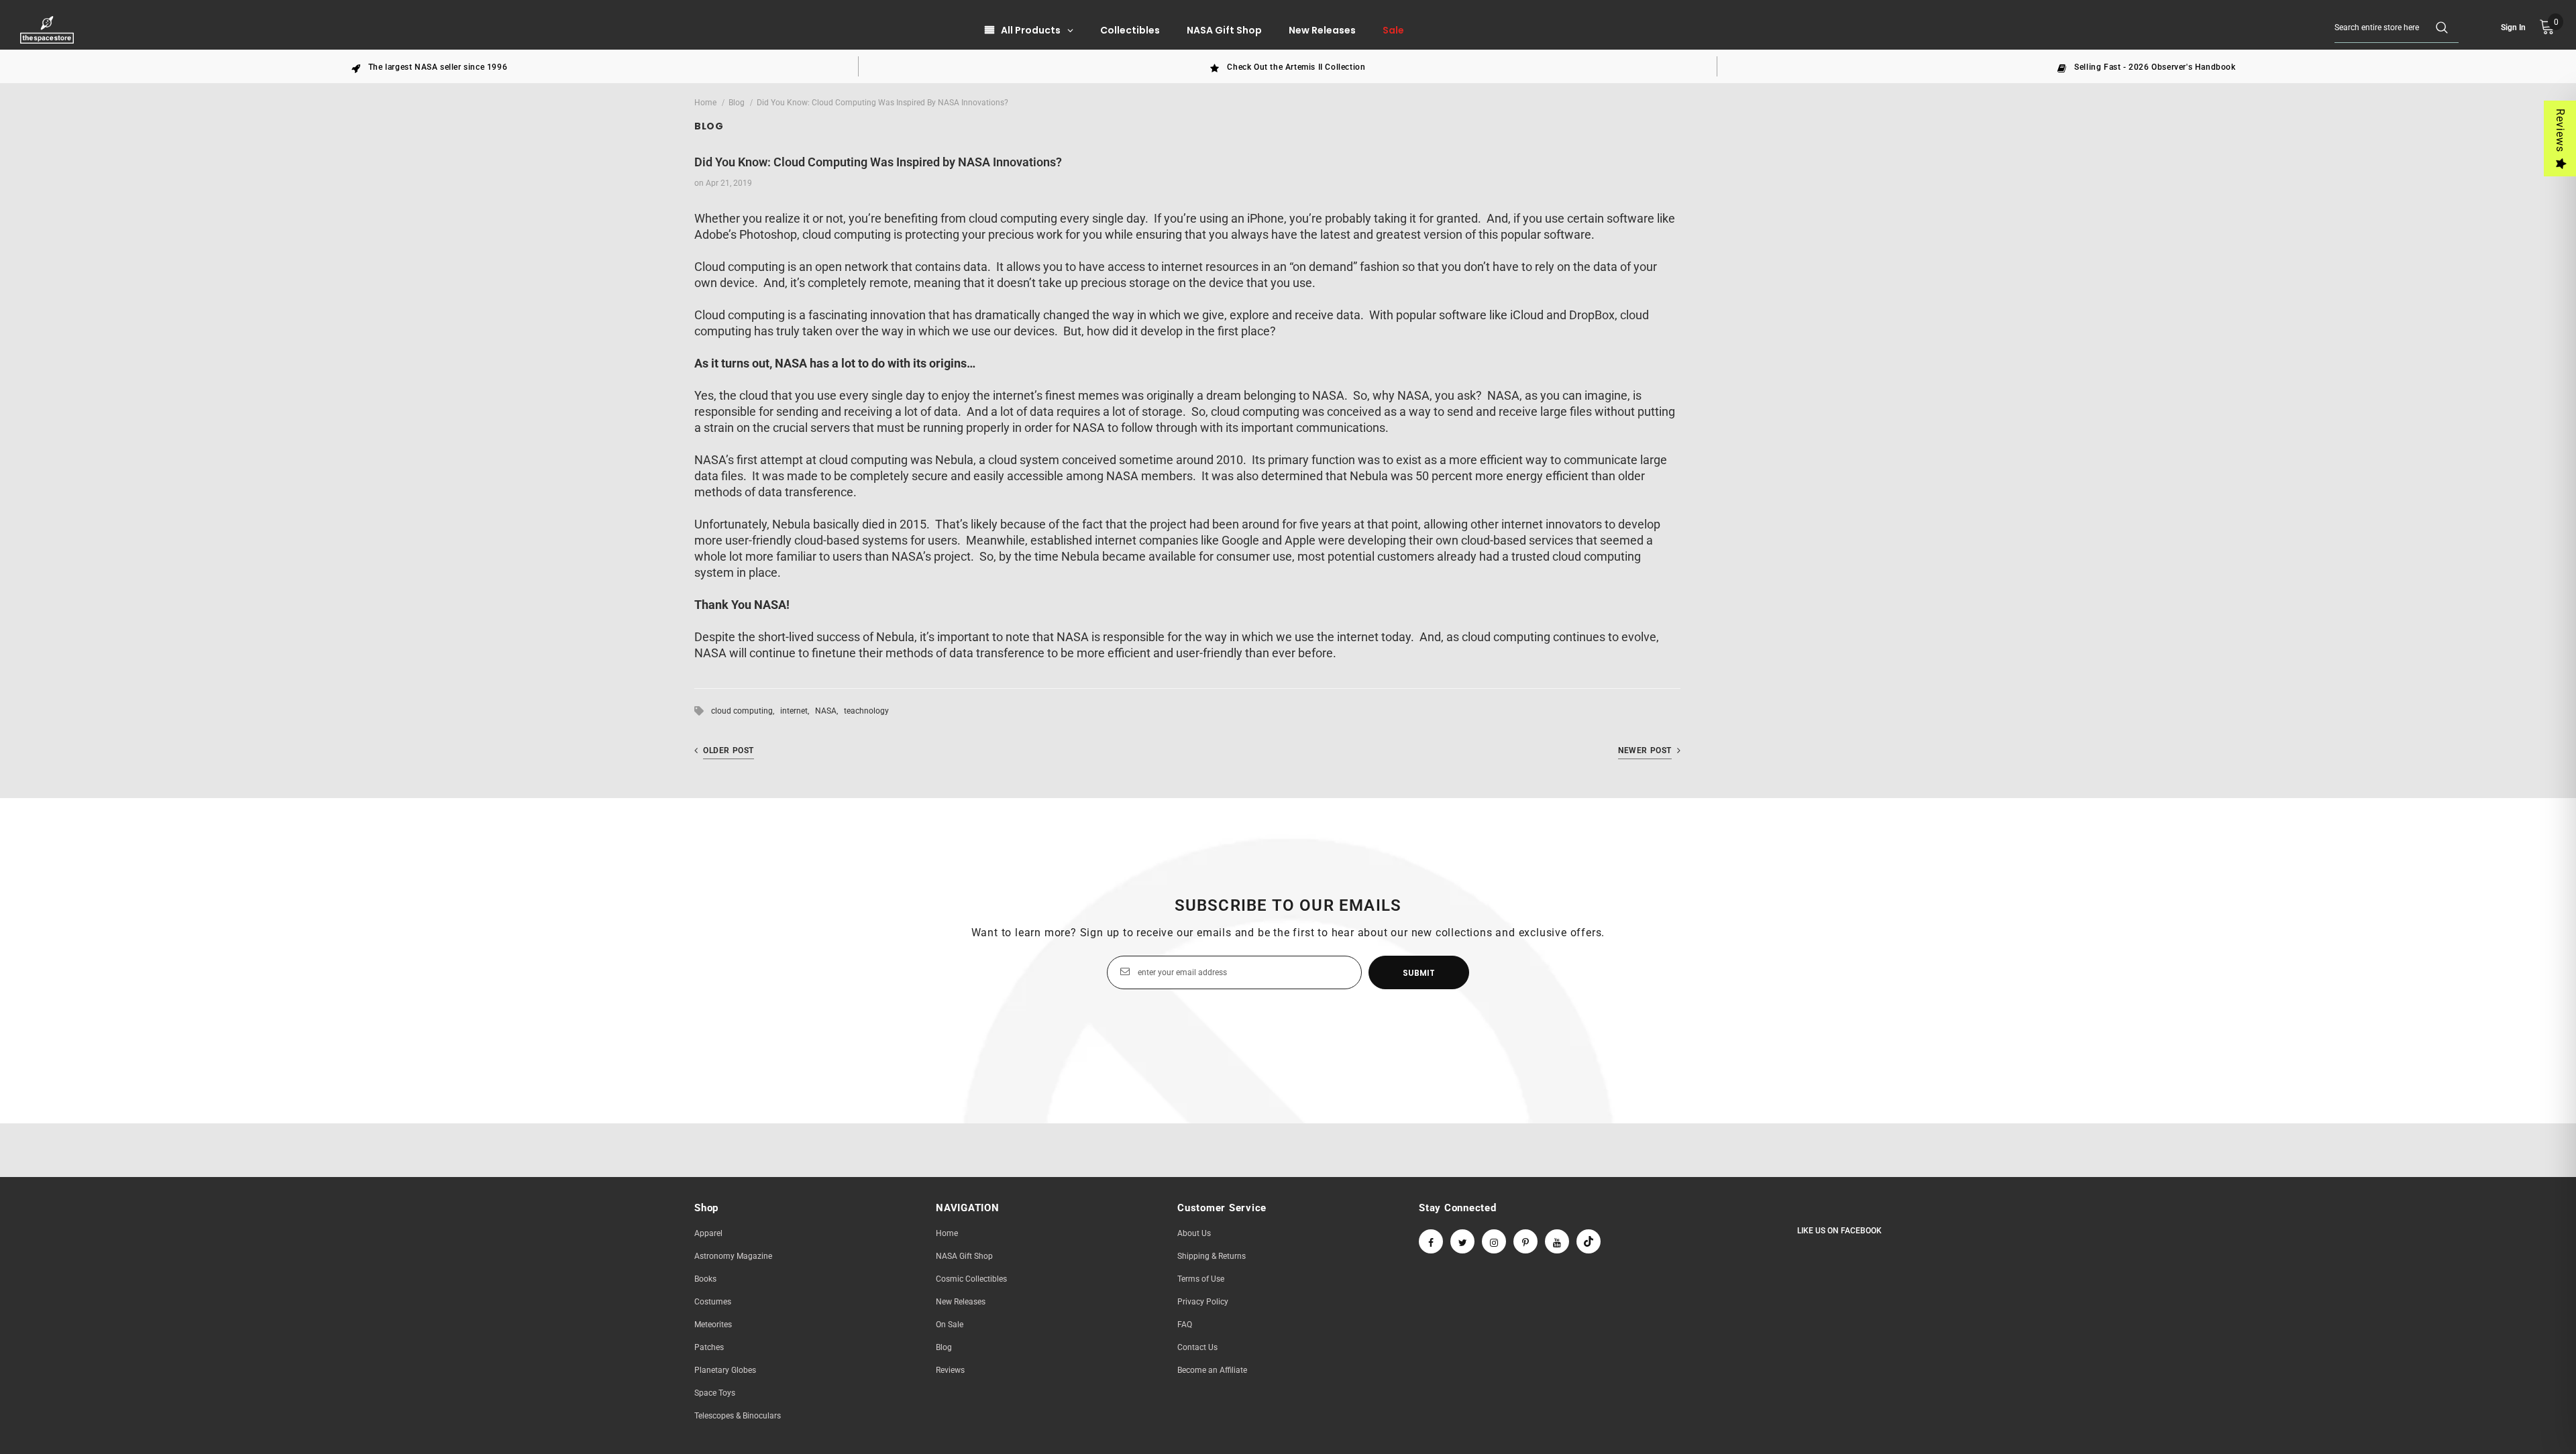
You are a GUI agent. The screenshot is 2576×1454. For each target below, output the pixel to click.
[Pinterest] (1525, 1241)
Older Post (729, 750)
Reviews (2560, 130)
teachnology (866, 711)
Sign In (2513, 27)
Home (705, 103)
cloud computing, (746, 711)
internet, (798, 711)
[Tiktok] (1589, 1241)
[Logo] (49, 30)
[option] (429, 66)
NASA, (829, 711)
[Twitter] (1462, 1241)
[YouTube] (1557, 1241)
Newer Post (1645, 750)
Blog (737, 103)
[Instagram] (1494, 1241)
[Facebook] (1431, 1241)
